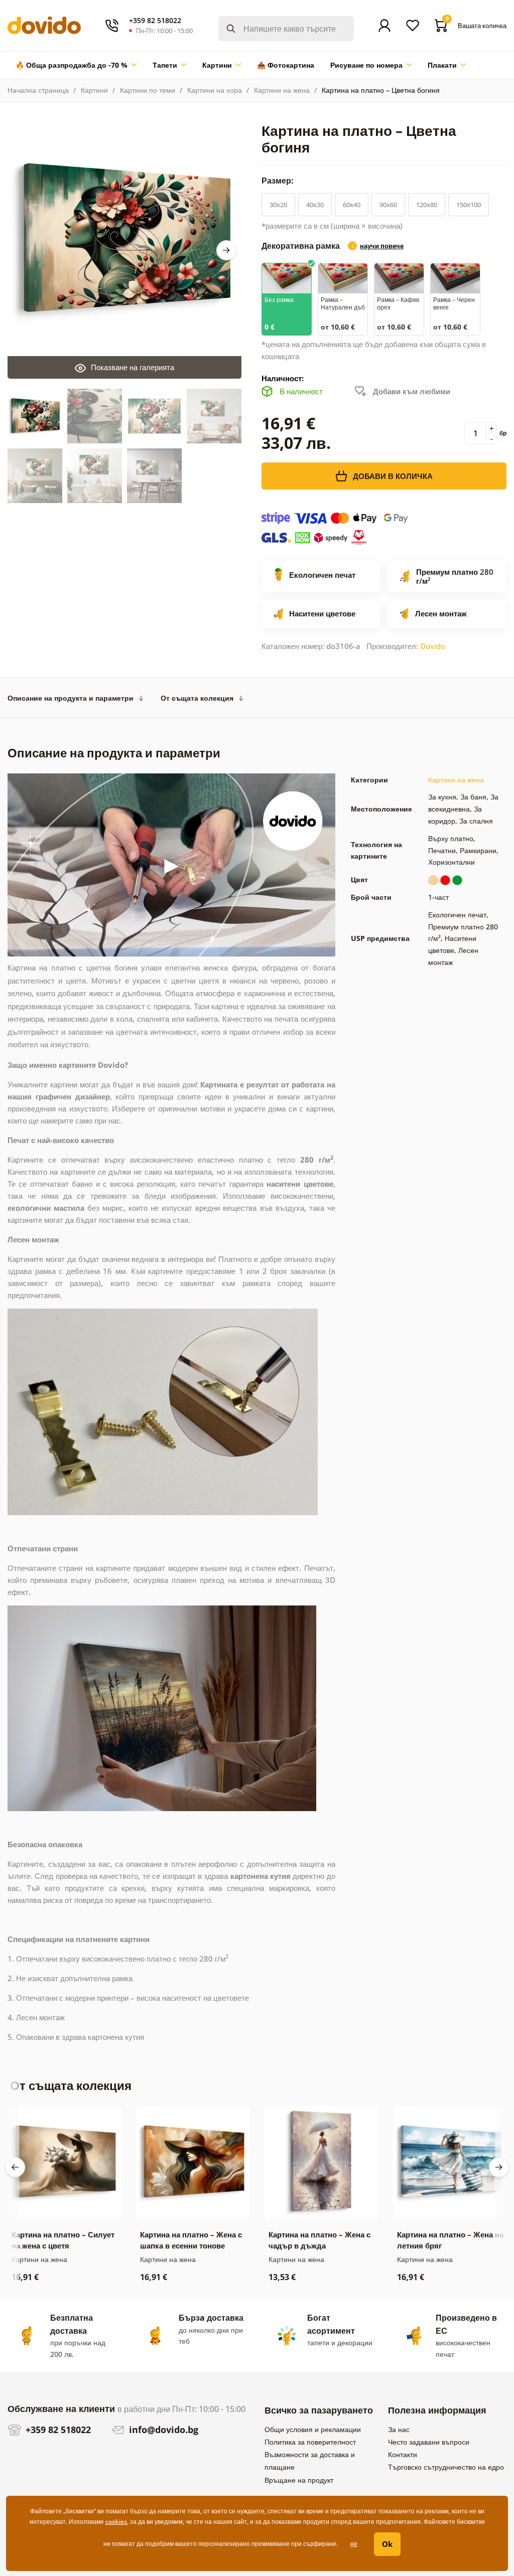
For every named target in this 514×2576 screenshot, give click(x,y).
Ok (387, 2544)
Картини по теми (148, 90)
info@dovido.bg (162, 2430)
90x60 (388, 205)
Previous (15, 2167)
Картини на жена (282, 90)
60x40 (352, 205)
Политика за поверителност (310, 2442)
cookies (116, 2522)
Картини (94, 90)
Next (226, 250)
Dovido (433, 646)
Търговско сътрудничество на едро (446, 2467)
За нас (399, 2429)
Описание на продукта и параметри (71, 698)
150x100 (469, 205)
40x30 (315, 205)
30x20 (278, 205)
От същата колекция (197, 698)
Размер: (279, 181)
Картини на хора (215, 90)
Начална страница (38, 90)
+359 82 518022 (57, 2430)
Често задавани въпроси (429, 2442)
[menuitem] (76, 65)
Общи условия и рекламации (313, 2429)
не (354, 2544)
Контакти (403, 2454)
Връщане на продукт (299, 2480)
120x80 (427, 205)
